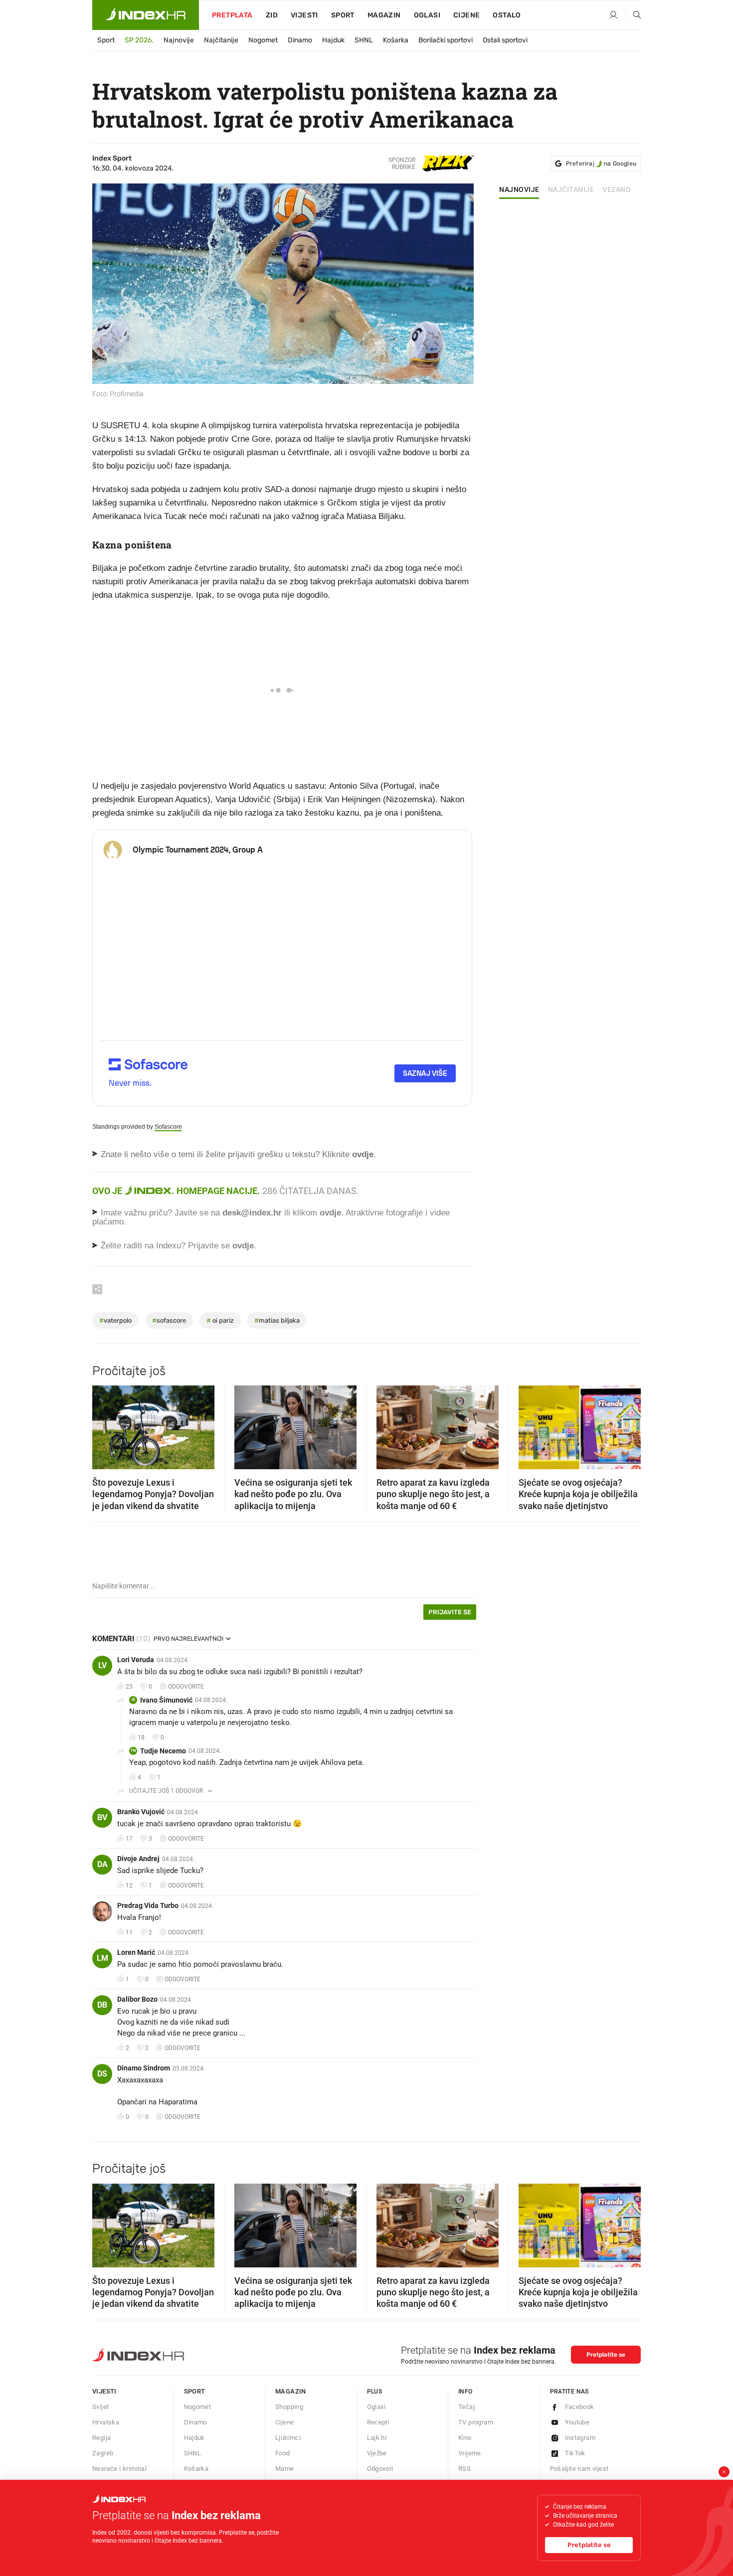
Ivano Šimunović (166, 1700)
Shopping (289, 2407)
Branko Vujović (141, 1812)
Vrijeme (470, 2453)
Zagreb (103, 2453)
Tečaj (466, 2407)
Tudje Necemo (163, 1751)
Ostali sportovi (505, 40)
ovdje (330, 1213)
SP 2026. (139, 40)
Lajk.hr (377, 2438)
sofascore (169, 1320)
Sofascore (168, 1127)
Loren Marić (136, 1952)
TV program (476, 2422)
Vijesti (304, 15)
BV (102, 1817)
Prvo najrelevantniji (188, 1639)
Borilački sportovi (446, 40)
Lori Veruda (136, 1660)
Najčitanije (221, 40)
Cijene (466, 15)
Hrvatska (106, 2422)
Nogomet (263, 40)
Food (283, 2453)
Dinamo (300, 40)
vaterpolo (115, 1320)
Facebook (580, 2407)
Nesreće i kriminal (119, 2469)
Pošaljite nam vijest (579, 2469)
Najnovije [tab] (519, 190)
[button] (105, 1424)
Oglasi (427, 15)
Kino (465, 2438)
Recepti (378, 2422)
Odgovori (380, 2469)
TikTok (575, 2453)
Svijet (100, 2407)
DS (102, 2074)
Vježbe (377, 2453)
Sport (343, 15)
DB (102, 2005)
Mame (285, 2469)
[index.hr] (146, 15)
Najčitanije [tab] (571, 190)
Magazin (291, 2391)
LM (102, 1958)
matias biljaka (277, 1320)
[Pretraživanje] (633, 15)
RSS (464, 2469)
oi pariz (220, 1320)
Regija (101, 2438)
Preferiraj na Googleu (601, 164)
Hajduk (333, 40)
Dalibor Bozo (137, 1999)
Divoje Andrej (138, 1859)
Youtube (577, 2422)
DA (102, 1864)
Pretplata (232, 15)
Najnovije (179, 40)
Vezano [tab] (617, 190)
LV (102, 1665)
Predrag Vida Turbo (148, 1905)
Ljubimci (288, 2438)
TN (133, 1751)
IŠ (133, 1700)
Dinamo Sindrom (144, 2068)
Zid (272, 15)
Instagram (580, 2438)
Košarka (396, 40)
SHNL (364, 40)
